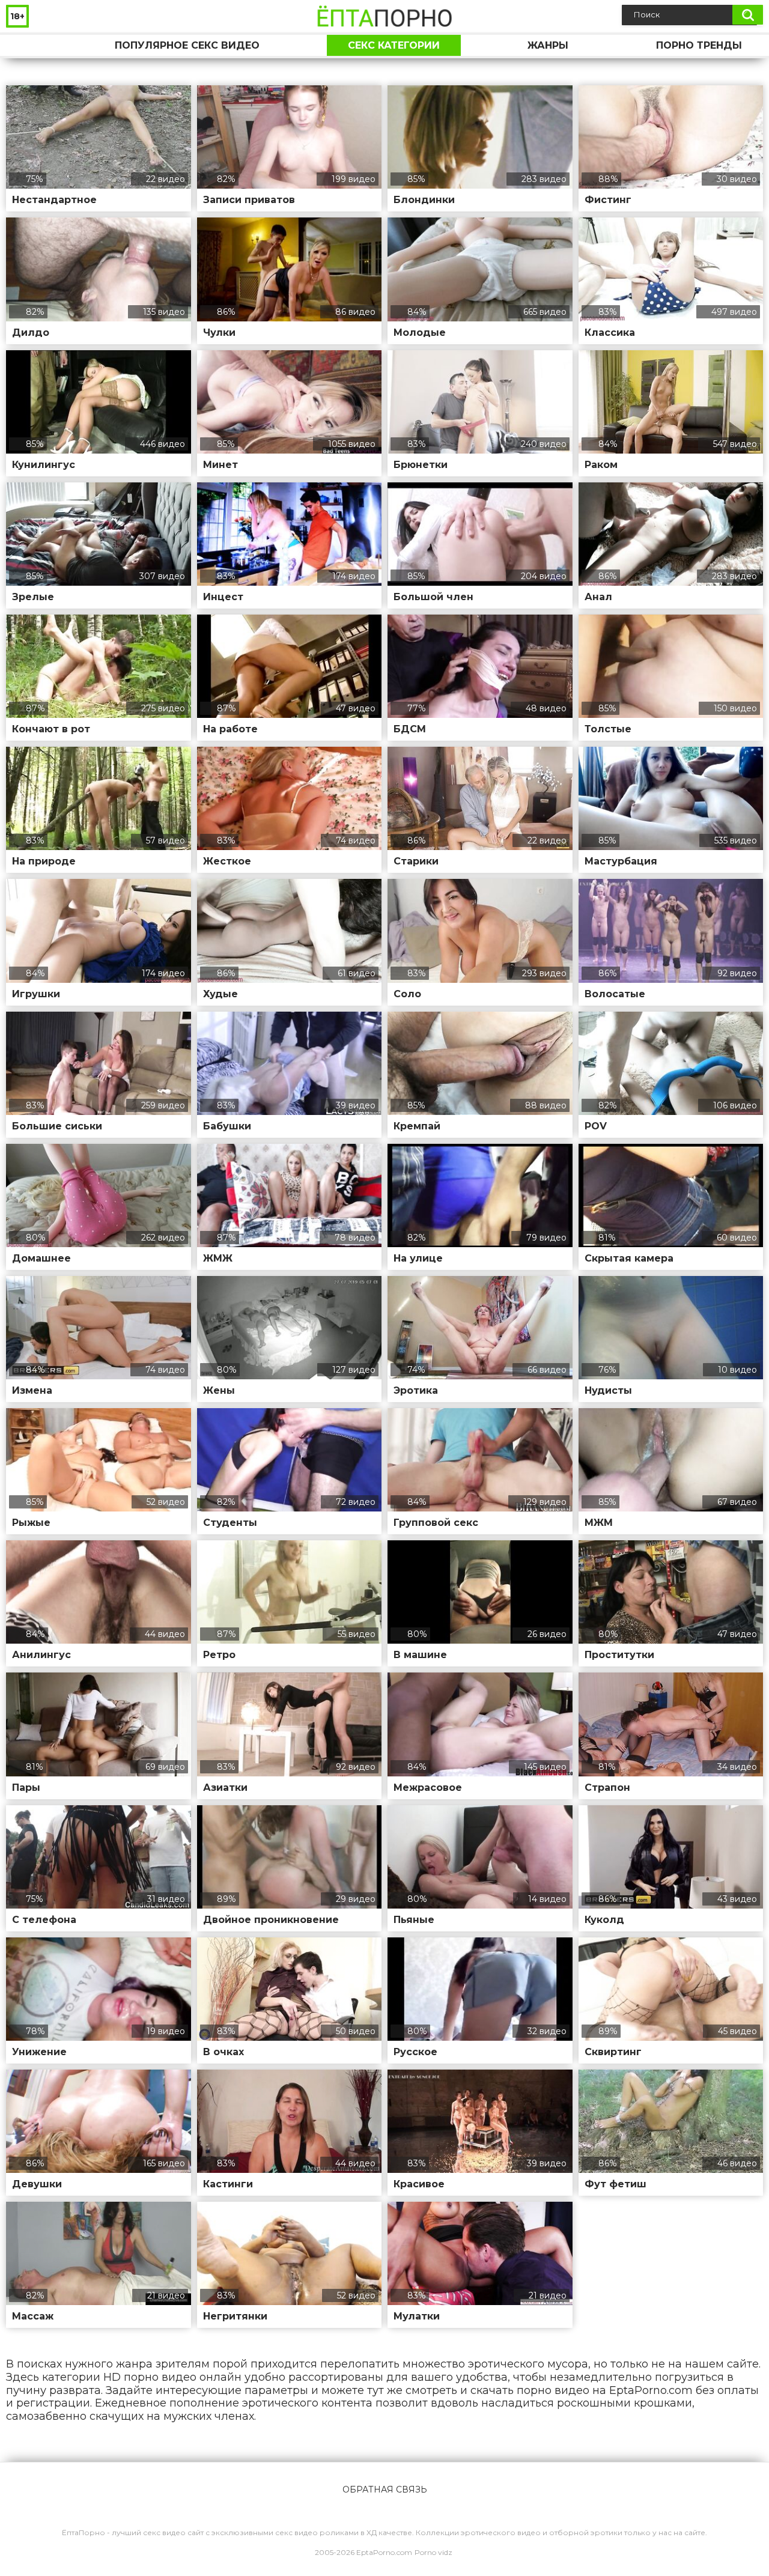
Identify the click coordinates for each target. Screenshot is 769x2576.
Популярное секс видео (187, 45)
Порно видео (27, 45)
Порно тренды (699, 45)
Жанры (548, 45)
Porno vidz (433, 2552)
